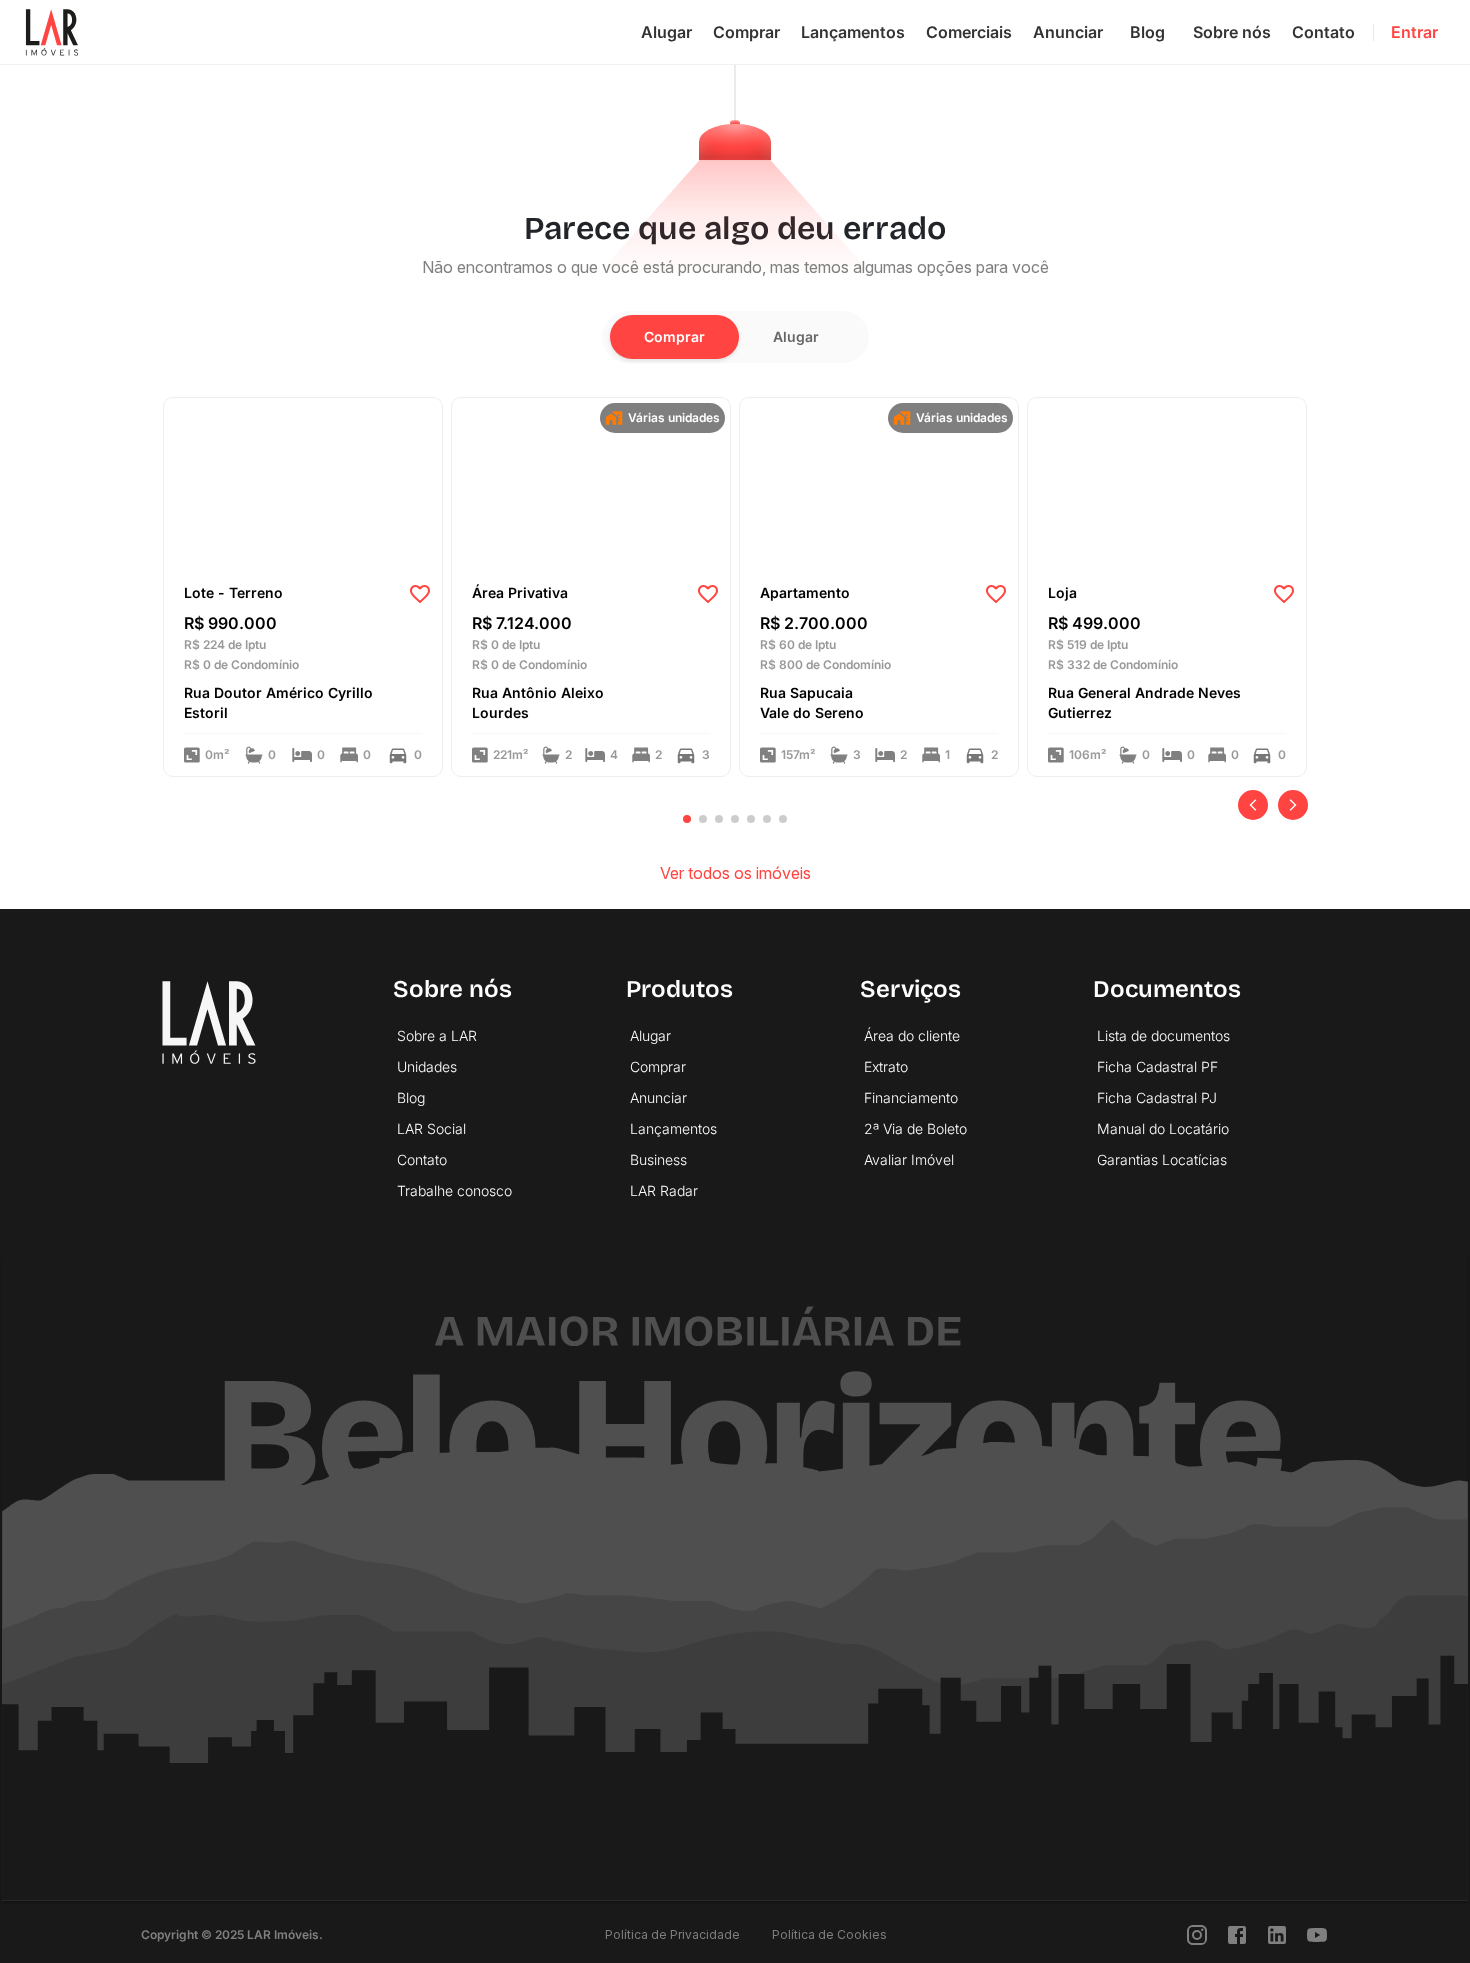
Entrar (1414, 32)
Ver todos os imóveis (735, 873)
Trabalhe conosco (454, 1190)
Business (658, 1159)
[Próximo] (1293, 805)
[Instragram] (1197, 1934)
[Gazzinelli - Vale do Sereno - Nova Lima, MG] (879, 484)
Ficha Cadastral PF (1157, 1066)
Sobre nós (1232, 32)
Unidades (427, 1066)
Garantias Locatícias (1162, 1159)
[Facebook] (1237, 1934)
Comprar (746, 32)
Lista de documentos (1163, 1035)
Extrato (886, 1066)
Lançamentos (853, 32)
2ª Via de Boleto (915, 1128)
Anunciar (1068, 32)
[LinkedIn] (1277, 1934)
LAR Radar (664, 1190)
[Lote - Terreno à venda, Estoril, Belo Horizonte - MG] (303, 484)
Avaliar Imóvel (909, 1159)
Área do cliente (912, 1035)
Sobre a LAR (437, 1035)
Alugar (666, 32)
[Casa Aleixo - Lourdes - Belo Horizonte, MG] (591, 484)
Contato (1323, 32)
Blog (1147, 32)
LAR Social (431, 1128)
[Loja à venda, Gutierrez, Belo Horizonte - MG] (1167, 484)
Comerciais (969, 32)
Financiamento (911, 1097)
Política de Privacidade (672, 1934)
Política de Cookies (829, 1934)
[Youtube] (1317, 1934)
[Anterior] (1253, 805)
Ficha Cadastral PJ (1157, 1097)
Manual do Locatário (1163, 1128)
